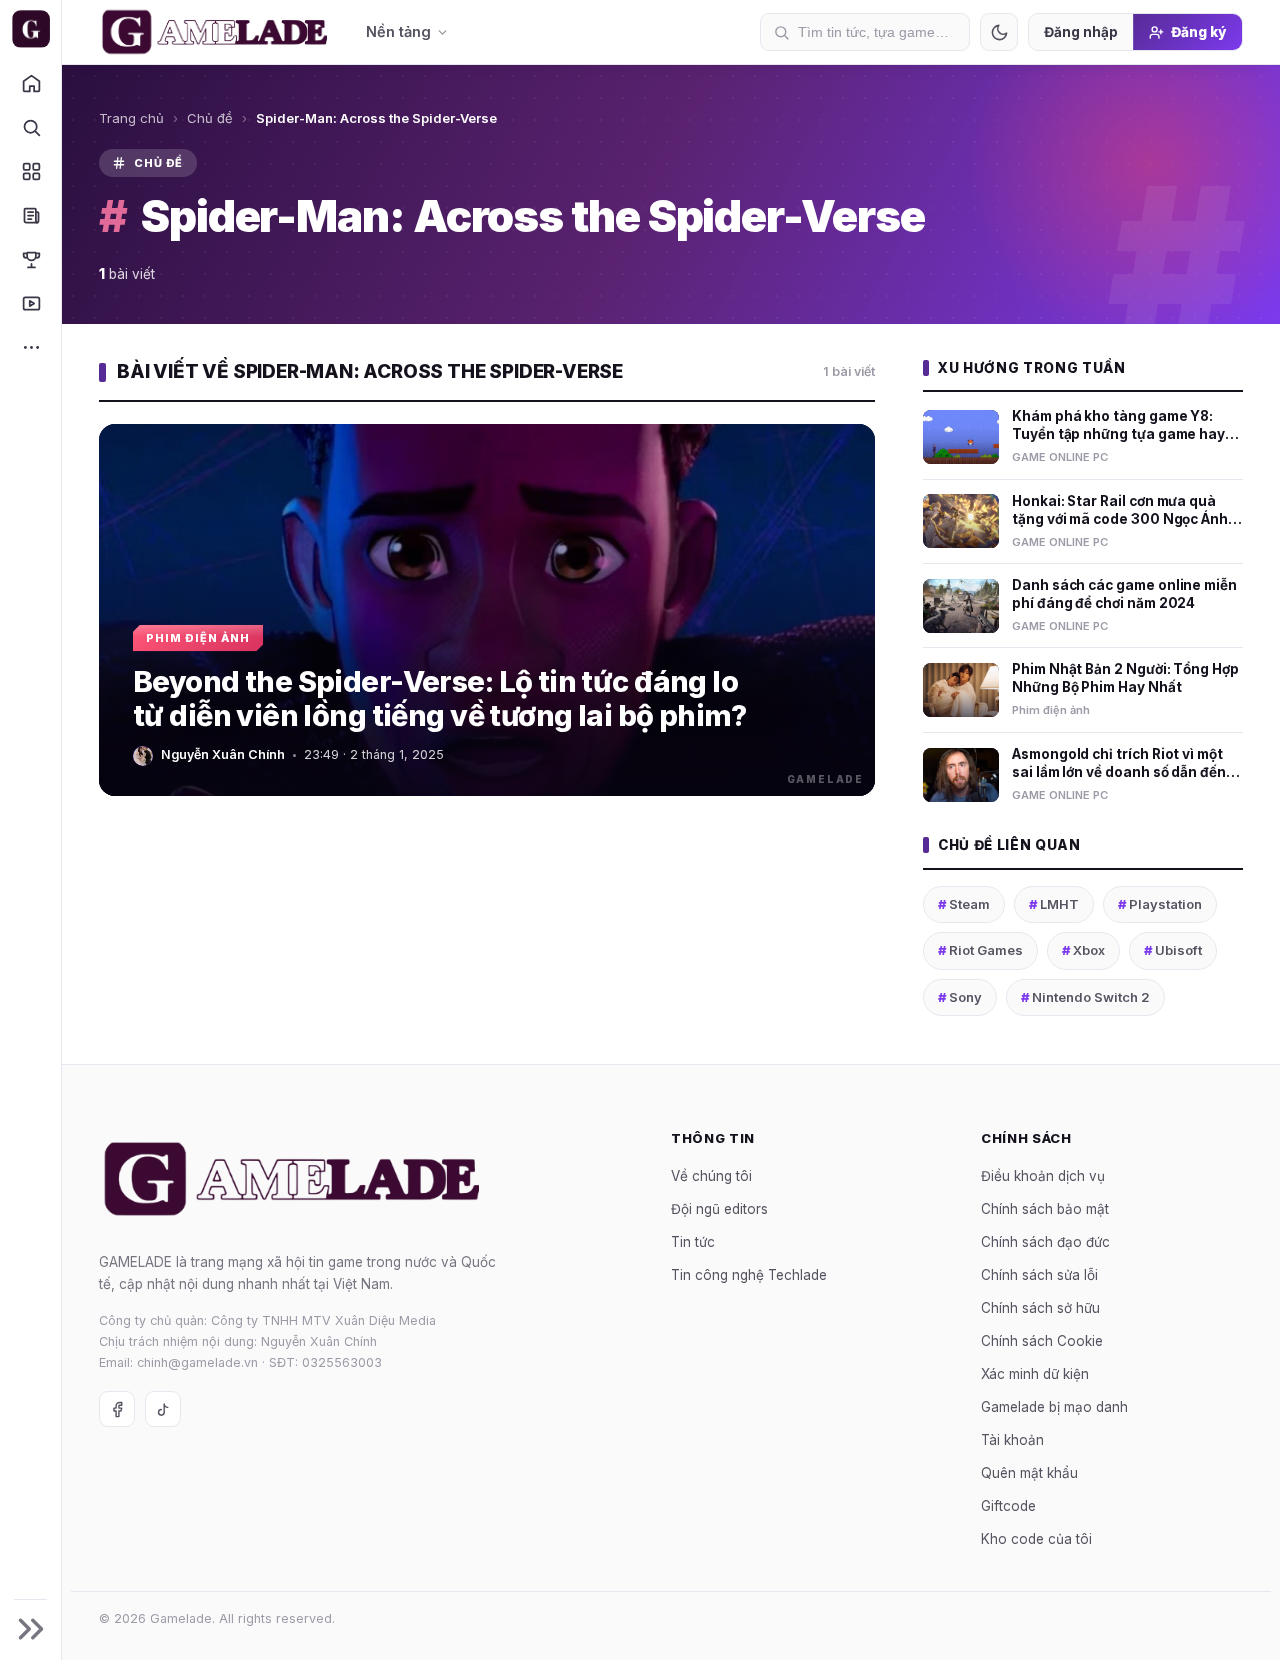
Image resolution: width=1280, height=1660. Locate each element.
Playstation (1160, 904)
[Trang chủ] (30, 83)
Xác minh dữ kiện (1035, 1374)
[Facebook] (117, 1409)
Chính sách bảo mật (1045, 1209)
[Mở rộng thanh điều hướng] (30, 1629)
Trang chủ (131, 118)
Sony (960, 997)
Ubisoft (1173, 950)
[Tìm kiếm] (30, 127)
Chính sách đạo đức (1045, 1242)
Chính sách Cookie (1042, 1341)
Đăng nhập (1081, 32)
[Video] (30, 303)
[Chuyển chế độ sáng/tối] (999, 32)
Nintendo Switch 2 (1085, 997)
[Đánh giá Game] (30, 171)
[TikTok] (163, 1409)
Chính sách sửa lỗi (1039, 1275)
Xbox (1083, 950)
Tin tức (693, 1242)
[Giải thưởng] (30, 259)
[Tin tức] (30, 215)
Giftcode (1008, 1506)
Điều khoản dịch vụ (1043, 1176)
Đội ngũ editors (719, 1209)
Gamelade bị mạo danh (1054, 1407)
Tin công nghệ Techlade (749, 1275)
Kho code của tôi (1036, 1539)
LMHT (1054, 904)
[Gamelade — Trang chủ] (30, 29)
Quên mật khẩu (1029, 1473)
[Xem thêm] (30, 347)
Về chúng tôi (711, 1176)
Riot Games (980, 950)
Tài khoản (1012, 1440)
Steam (964, 904)
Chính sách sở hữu (1040, 1308)
